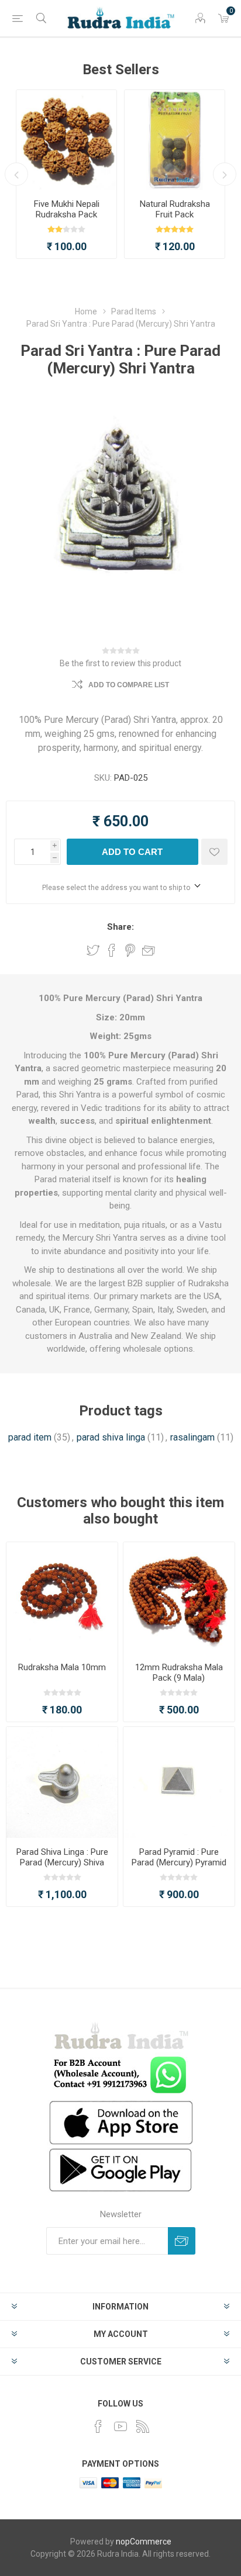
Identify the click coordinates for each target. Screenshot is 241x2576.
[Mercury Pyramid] (179, 1782)
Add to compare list (129, 685)
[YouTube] (120, 2426)
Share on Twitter (93, 950)
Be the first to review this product (120, 663)
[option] (66, 174)
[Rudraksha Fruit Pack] (175, 140)
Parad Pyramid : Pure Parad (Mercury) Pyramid (179, 1857)
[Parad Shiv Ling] (62, 1782)
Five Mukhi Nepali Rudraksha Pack (67, 209)
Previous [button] (16, 174)
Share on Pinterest (130, 950)
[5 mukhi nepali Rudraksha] (66, 140)
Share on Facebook (112, 950)
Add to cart (132, 852)
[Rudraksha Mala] (179, 1598)
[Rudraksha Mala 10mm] (62, 1598)
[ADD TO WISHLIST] (214, 852)
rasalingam (192, 1437)
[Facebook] (98, 2426)
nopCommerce (144, 2542)
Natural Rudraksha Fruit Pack (175, 209)
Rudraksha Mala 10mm (62, 1667)
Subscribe (182, 2241)
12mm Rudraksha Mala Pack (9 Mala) (179, 1673)
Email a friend (149, 950)
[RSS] (143, 2426)
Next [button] (225, 174)
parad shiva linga (111, 1437)
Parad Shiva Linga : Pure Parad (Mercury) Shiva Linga (62, 1862)
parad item (30, 1437)
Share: (120, 927)
